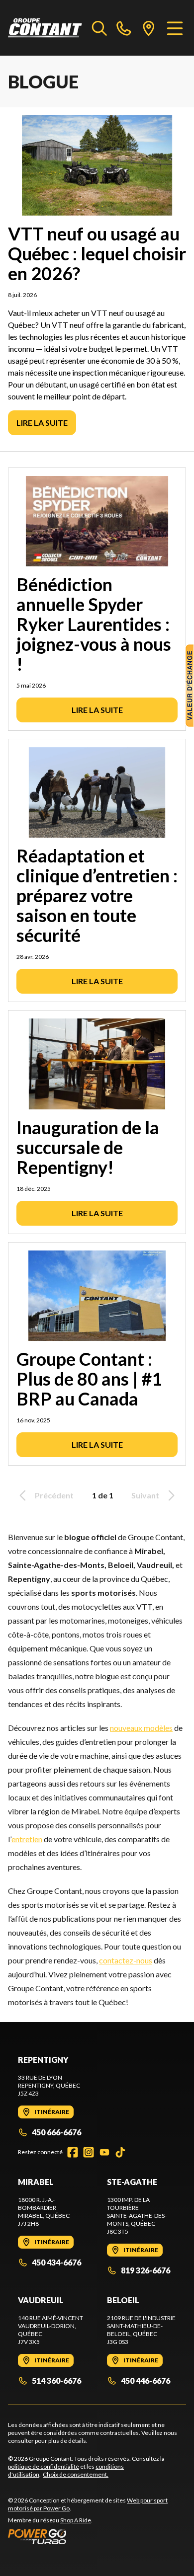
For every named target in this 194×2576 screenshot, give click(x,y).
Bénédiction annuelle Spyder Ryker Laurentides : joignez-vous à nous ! (94, 624)
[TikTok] (120, 2152)
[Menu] (175, 28)
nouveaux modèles (141, 1728)
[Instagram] (89, 2152)
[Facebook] (73, 2152)
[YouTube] (104, 2152)
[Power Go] (97, 2536)
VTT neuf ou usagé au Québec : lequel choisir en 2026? (97, 253)
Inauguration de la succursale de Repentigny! (88, 1147)
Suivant (145, 1495)
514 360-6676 (56, 2381)
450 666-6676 (56, 2132)
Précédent (54, 1495)
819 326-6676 (145, 2270)
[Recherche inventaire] (99, 28)
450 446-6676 (145, 2381)
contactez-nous (126, 1960)
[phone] (124, 28)
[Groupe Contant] (45, 28)
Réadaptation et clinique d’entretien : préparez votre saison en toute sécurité (97, 895)
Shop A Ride (76, 2520)
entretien (27, 1839)
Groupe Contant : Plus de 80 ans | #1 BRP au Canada (89, 1379)
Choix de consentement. (76, 2474)
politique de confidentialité (44, 2466)
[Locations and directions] (149, 28)
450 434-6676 (56, 2262)
